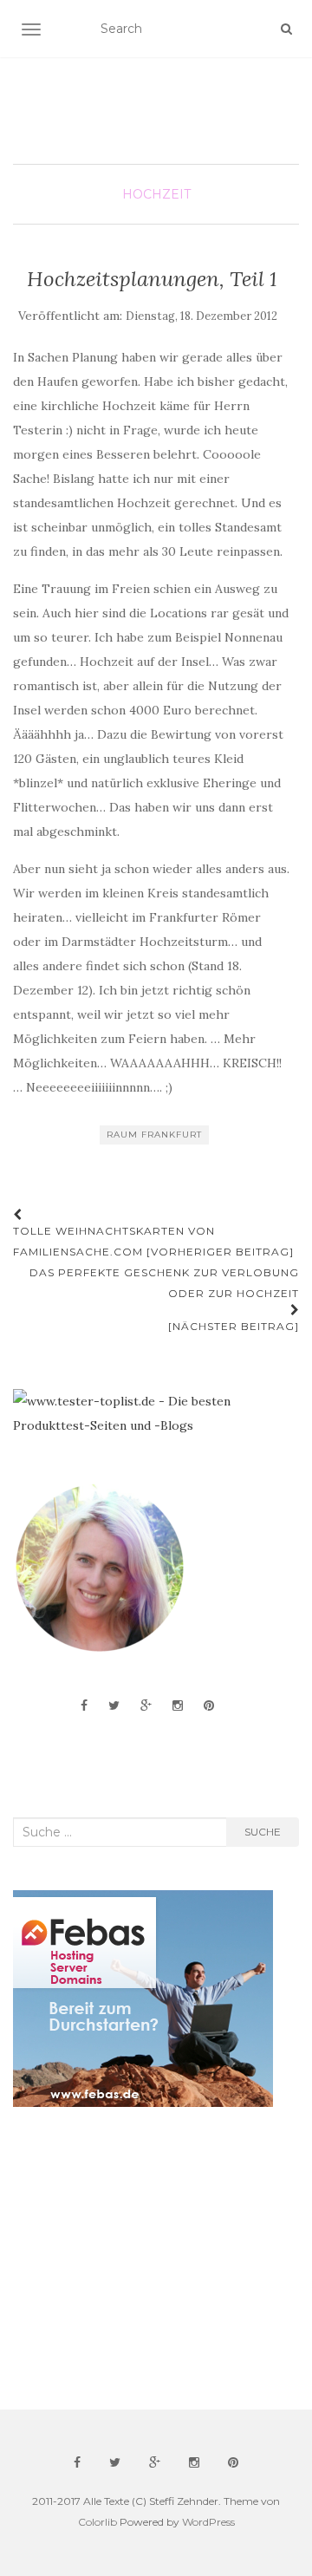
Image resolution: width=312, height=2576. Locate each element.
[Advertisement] (143, 2259)
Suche (263, 1832)
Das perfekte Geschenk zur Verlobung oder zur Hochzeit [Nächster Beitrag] (164, 1299)
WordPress (208, 2522)
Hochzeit (156, 194)
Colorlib (97, 2522)
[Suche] (286, 29)
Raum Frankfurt (154, 1135)
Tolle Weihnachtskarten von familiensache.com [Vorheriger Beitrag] (153, 1241)
